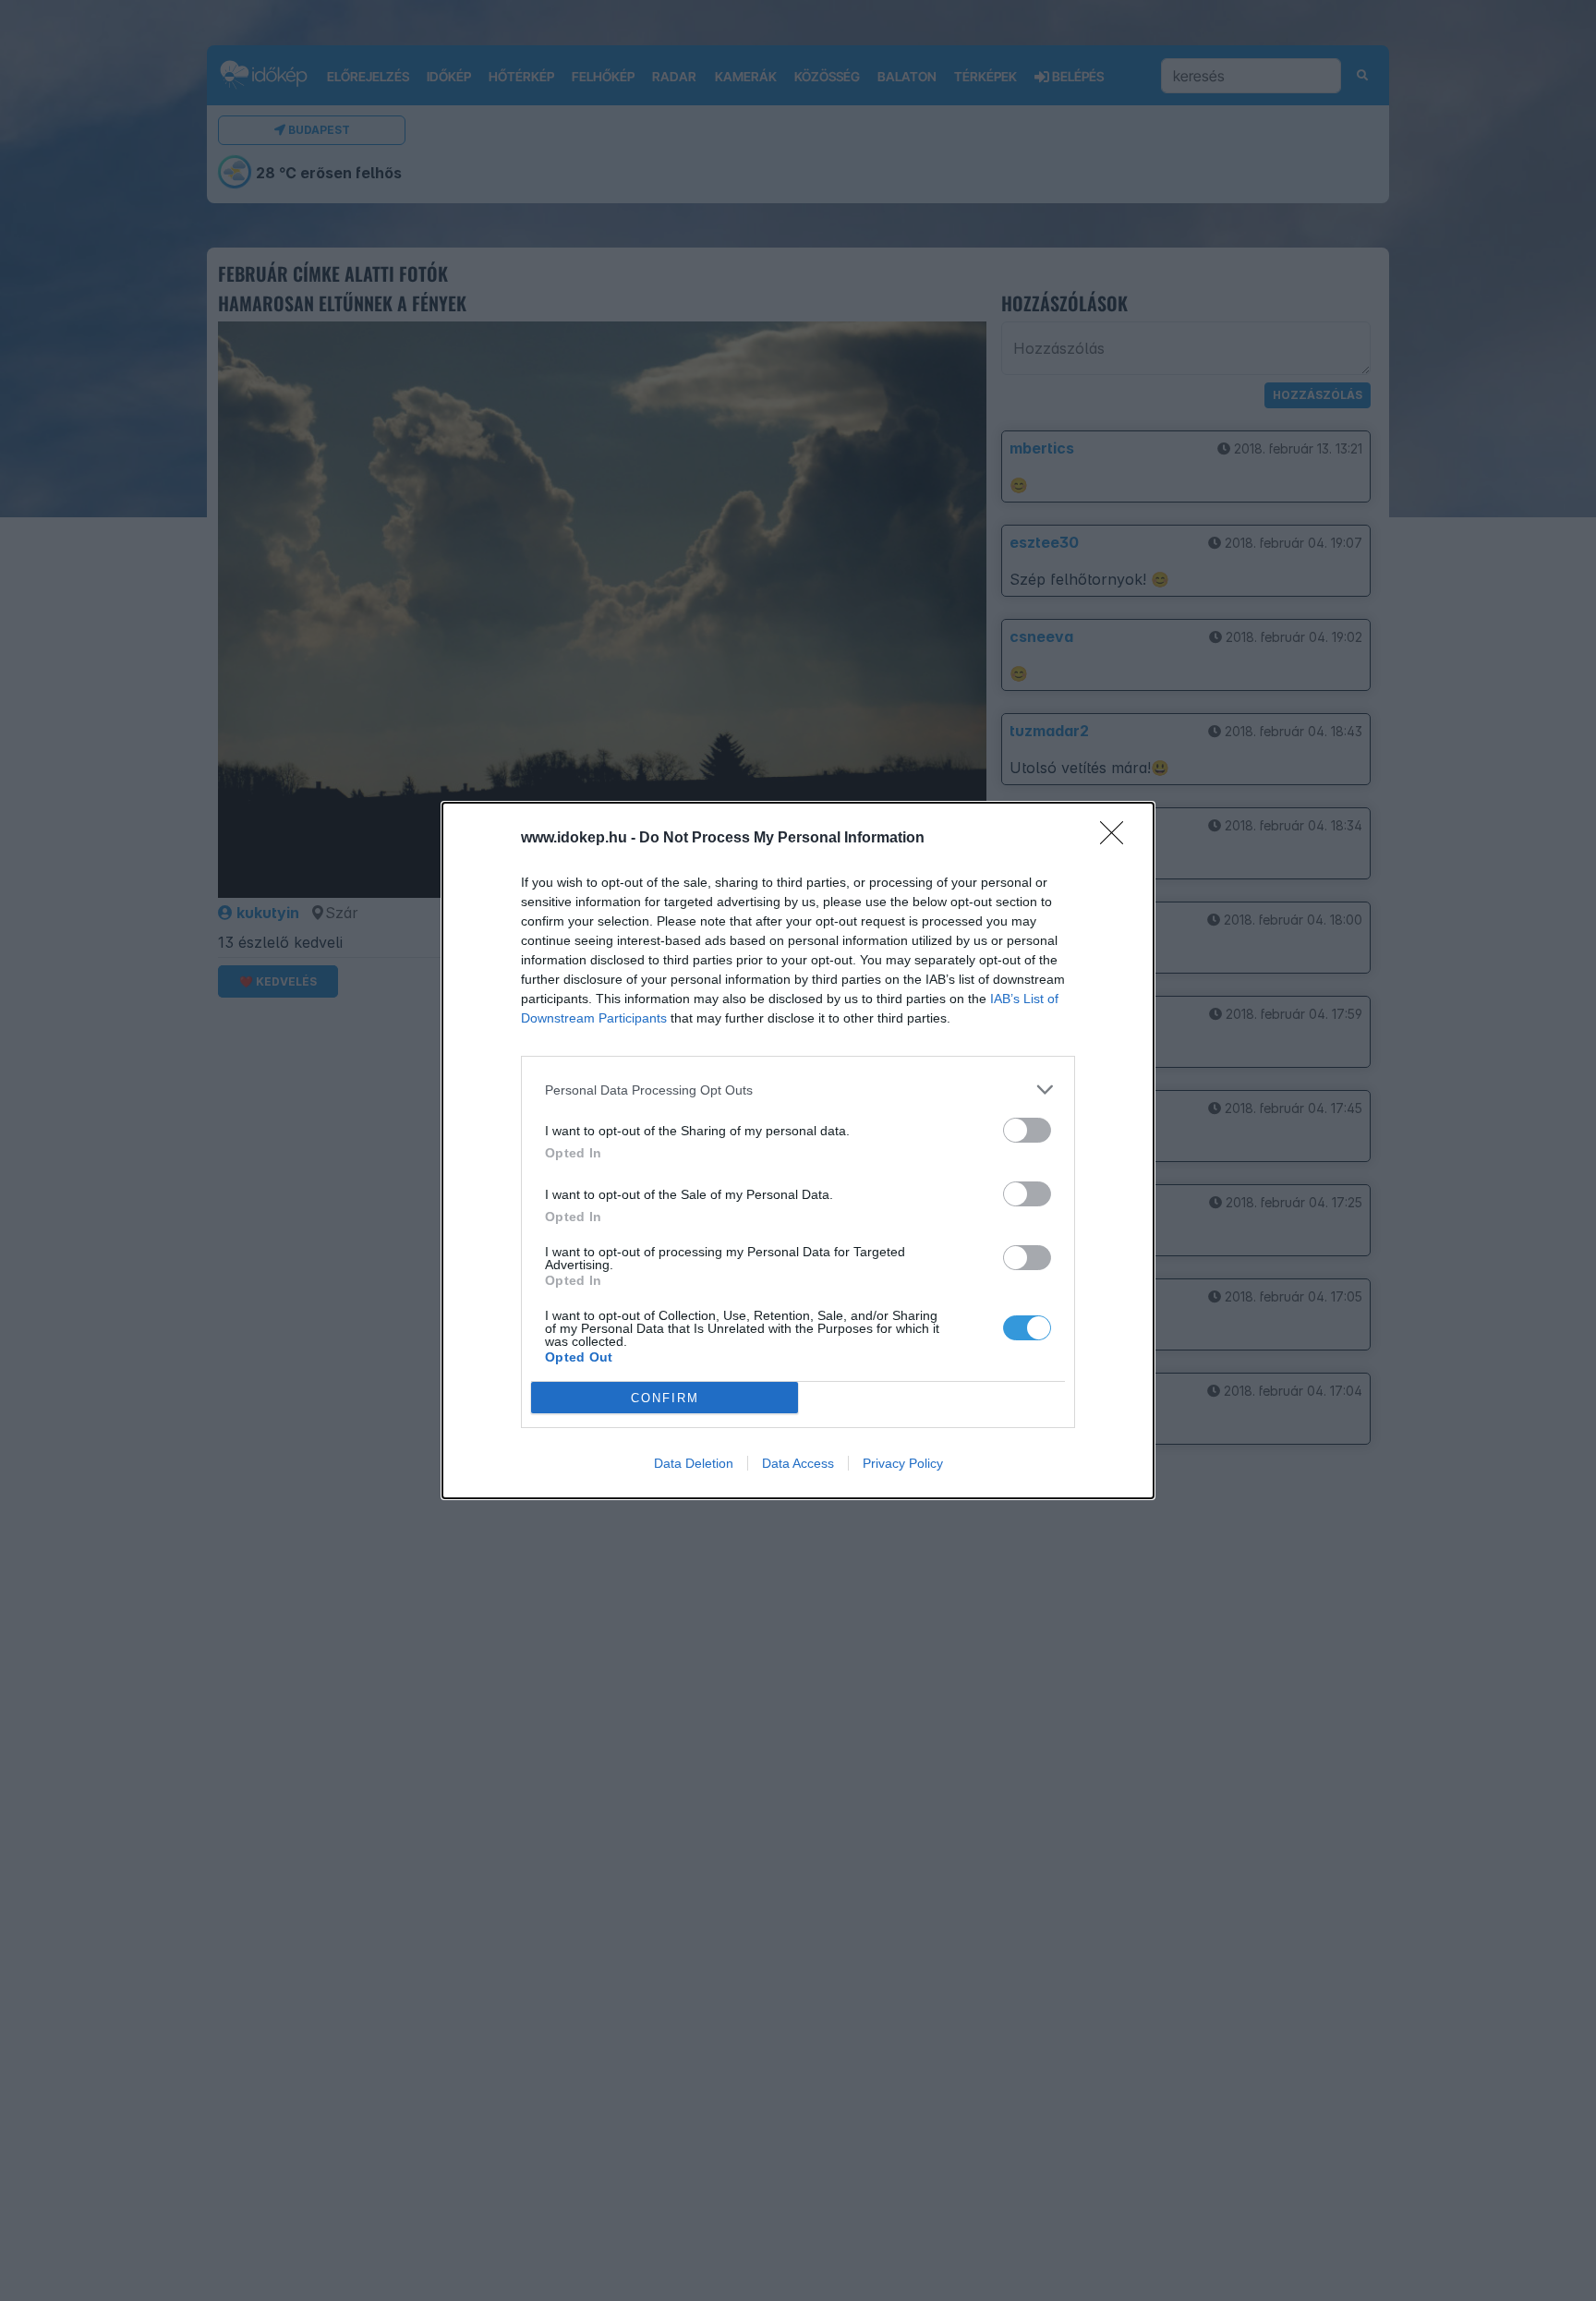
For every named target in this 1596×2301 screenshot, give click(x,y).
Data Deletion (694, 1463)
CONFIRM (665, 1398)
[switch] (1027, 1130)
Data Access (798, 1463)
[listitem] (798, 1090)
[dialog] (798, 1150)
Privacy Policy (903, 1463)
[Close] (1118, 839)
